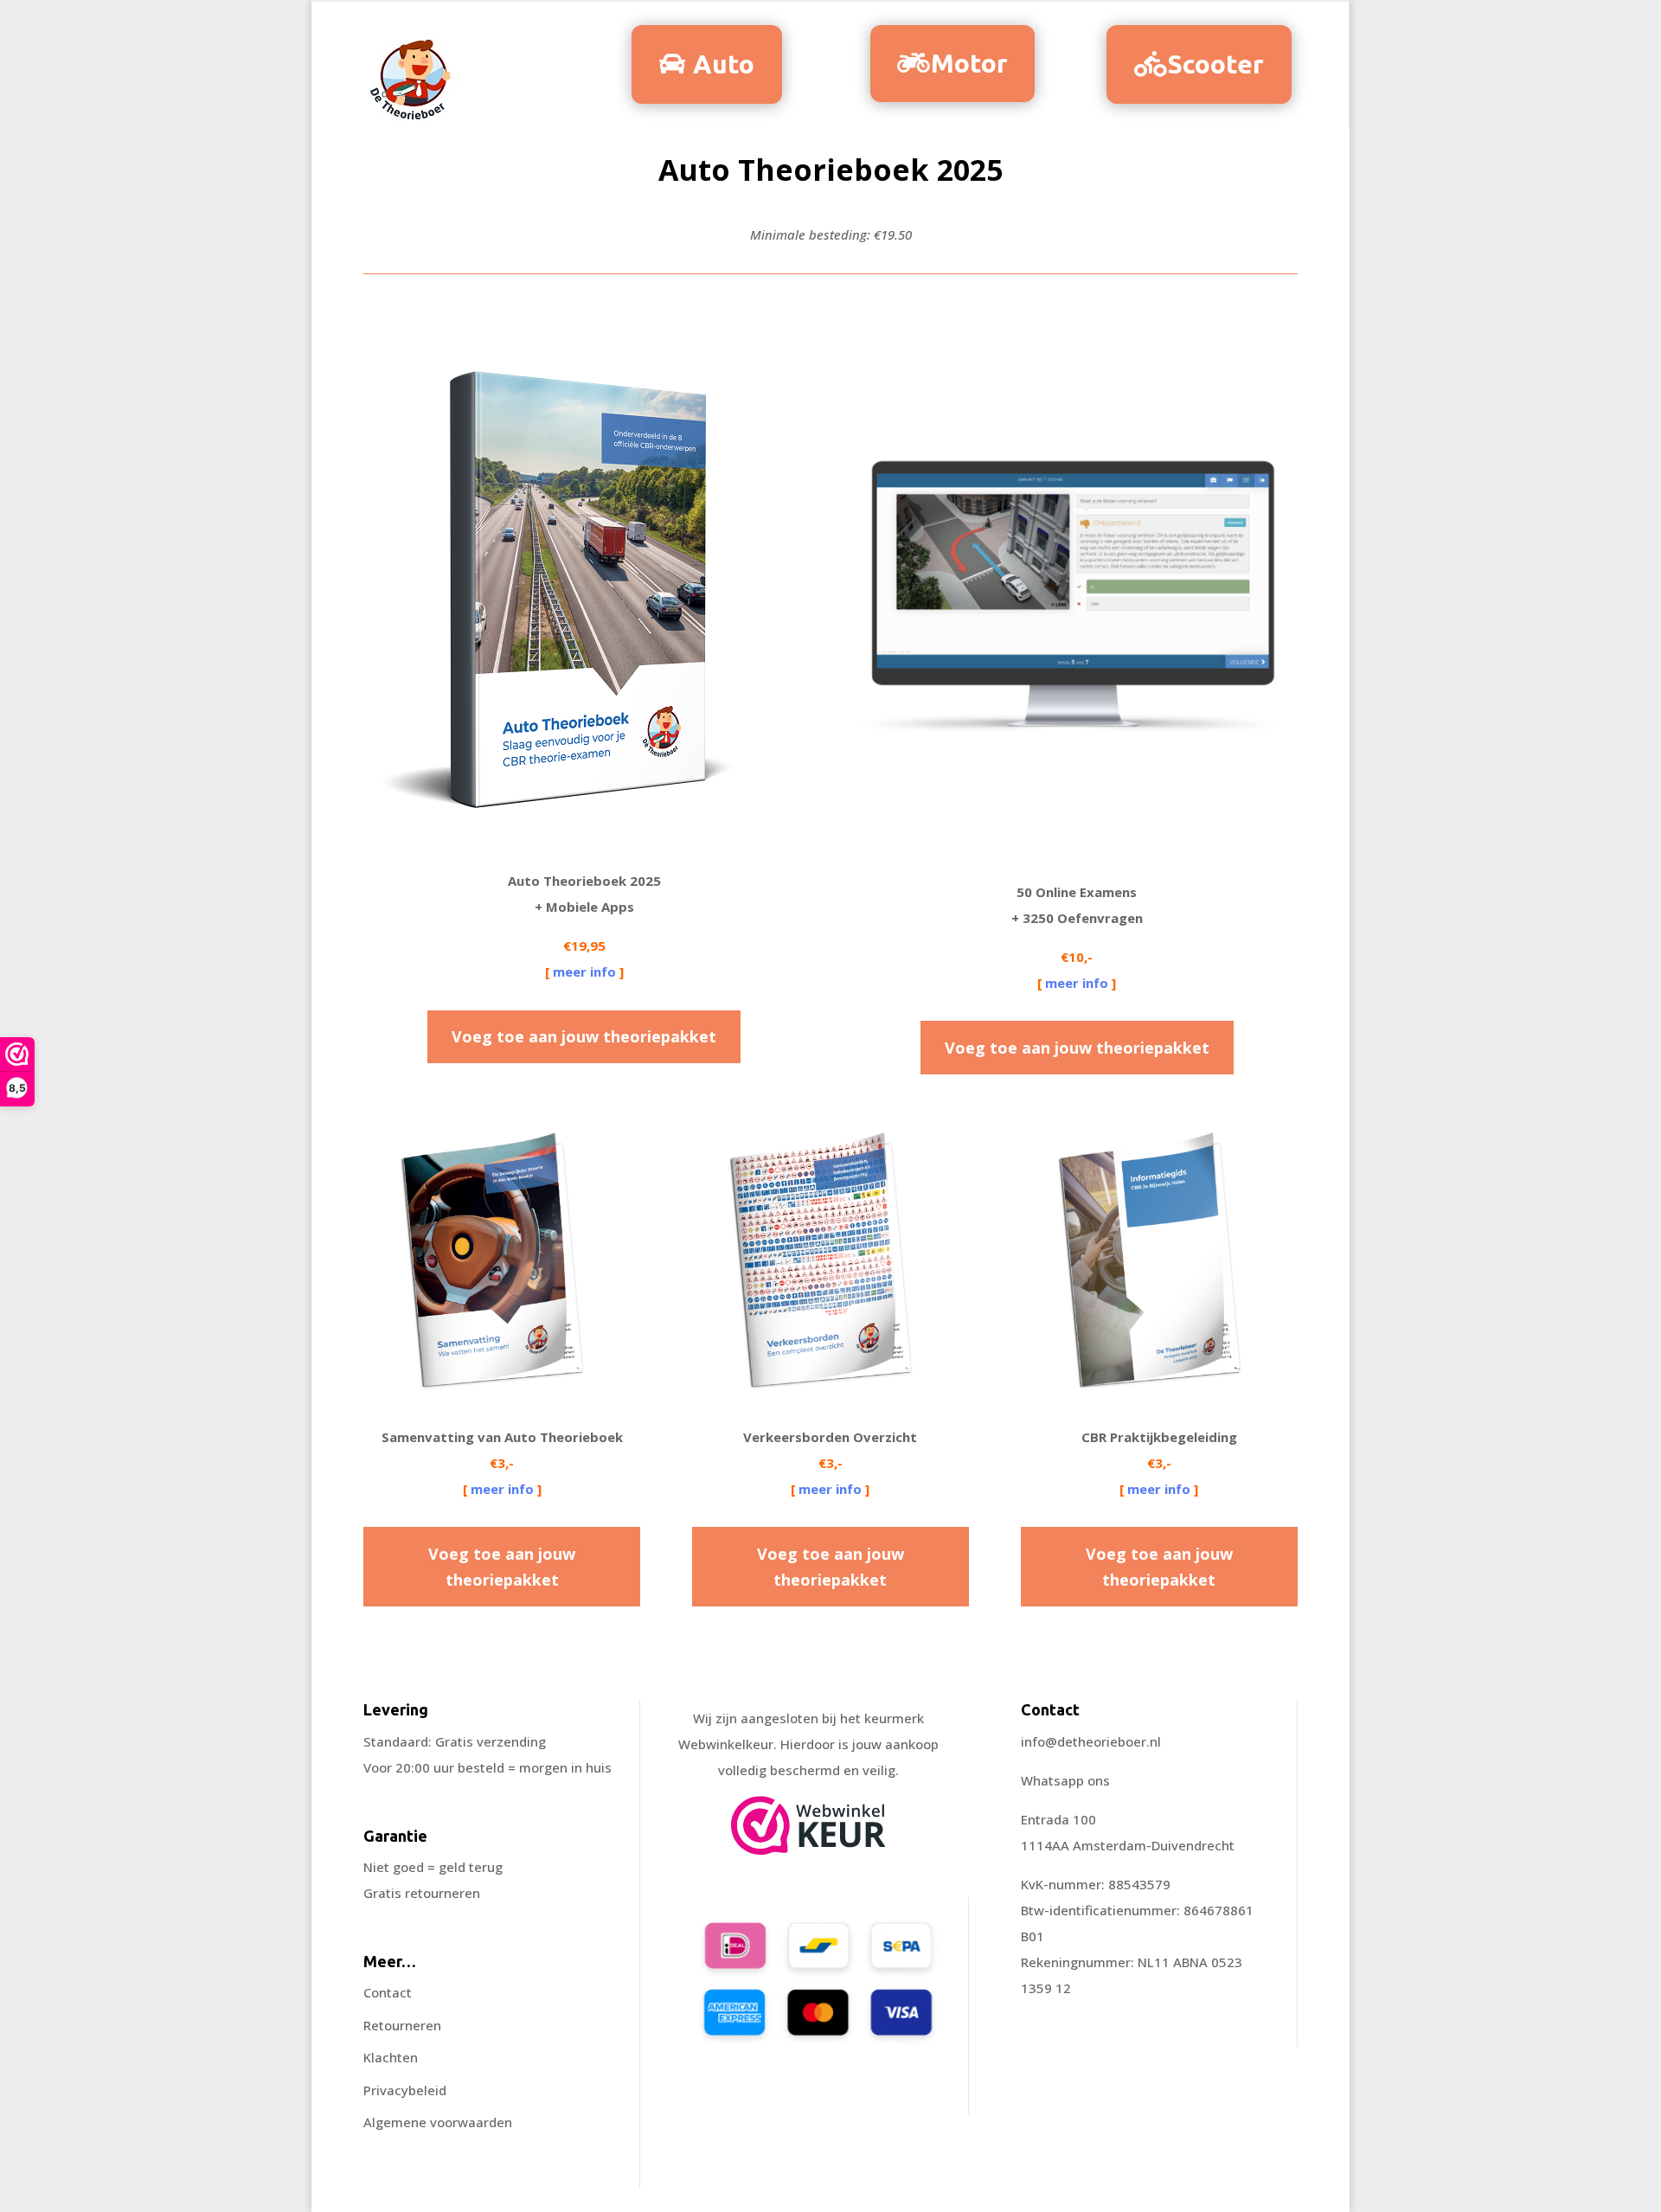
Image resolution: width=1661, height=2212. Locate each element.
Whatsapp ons (1065, 1780)
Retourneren (402, 2025)
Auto (724, 64)
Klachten (391, 2057)
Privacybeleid (405, 2090)
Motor (969, 63)
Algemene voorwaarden (438, 2122)
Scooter (1216, 64)
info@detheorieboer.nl (1091, 1741)
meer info (584, 971)
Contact (388, 1992)
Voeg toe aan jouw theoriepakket (584, 1036)
